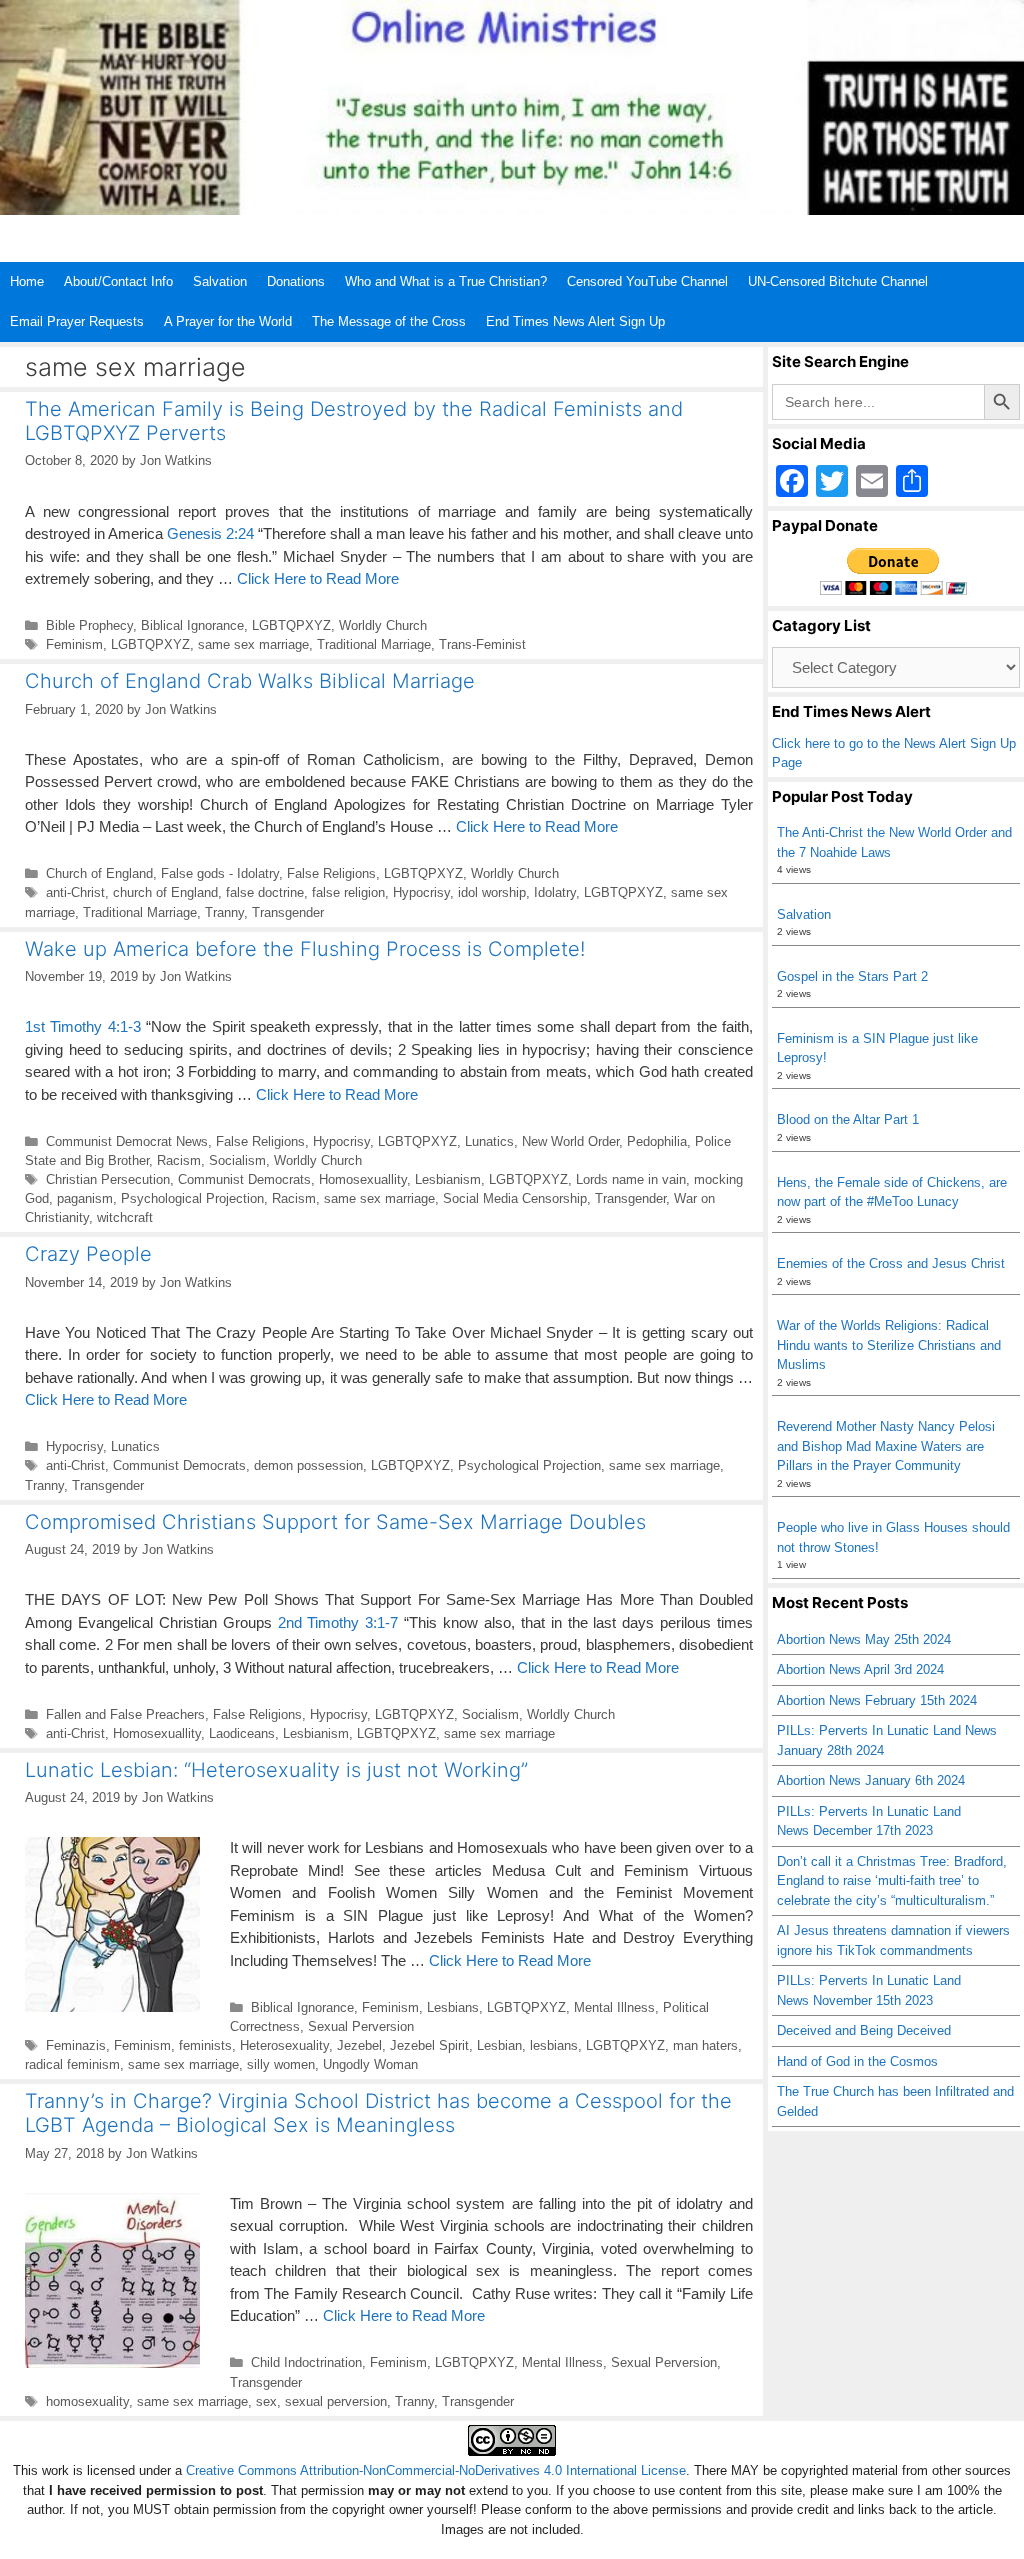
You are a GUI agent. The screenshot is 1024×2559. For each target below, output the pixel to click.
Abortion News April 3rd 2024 (860, 1669)
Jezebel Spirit (429, 2045)
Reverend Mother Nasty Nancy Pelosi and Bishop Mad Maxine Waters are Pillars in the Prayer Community (886, 1446)
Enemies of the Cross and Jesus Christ (891, 1263)
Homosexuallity (363, 1179)
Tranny (224, 912)
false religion (348, 892)
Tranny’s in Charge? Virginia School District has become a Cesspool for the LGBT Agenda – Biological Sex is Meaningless (378, 2113)
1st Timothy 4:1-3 (83, 1026)
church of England (165, 892)
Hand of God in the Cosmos (857, 2061)
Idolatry (555, 892)
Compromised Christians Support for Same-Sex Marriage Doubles (335, 1522)
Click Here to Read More (318, 578)
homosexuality (87, 2401)
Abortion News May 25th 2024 (864, 1639)
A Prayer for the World (228, 321)
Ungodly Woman (370, 2064)
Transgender (288, 912)
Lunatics (489, 1141)
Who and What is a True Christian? (446, 281)
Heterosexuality (284, 2045)
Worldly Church (383, 625)
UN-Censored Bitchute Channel (838, 281)
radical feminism (72, 2064)
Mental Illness (614, 2007)
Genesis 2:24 (210, 533)
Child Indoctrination (306, 2362)
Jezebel (359, 2045)
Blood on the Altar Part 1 (848, 1119)
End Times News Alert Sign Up (575, 321)
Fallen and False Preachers (125, 1714)
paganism (85, 1198)
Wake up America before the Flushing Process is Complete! (305, 949)
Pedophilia (657, 1141)
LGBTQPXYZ (291, 625)
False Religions (331, 873)
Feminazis (76, 2045)
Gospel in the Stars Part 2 (852, 976)
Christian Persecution (108, 1179)
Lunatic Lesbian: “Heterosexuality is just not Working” (276, 1770)
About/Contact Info (118, 281)
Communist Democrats (244, 1179)
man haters (705, 2045)
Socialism (237, 1160)
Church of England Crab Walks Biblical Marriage (250, 681)
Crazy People (88, 1254)
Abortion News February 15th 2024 (877, 1700)
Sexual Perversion (361, 2026)
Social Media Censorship (515, 1198)
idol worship (492, 892)
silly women (281, 2064)
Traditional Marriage (374, 644)
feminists (205, 2045)
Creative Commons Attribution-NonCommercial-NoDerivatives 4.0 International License (436, 2470)
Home (27, 281)
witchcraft (125, 1217)
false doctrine (265, 892)
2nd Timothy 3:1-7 (338, 1622)
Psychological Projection (192, 1198)
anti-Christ (75, 892)
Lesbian (499, 2045)
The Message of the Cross (389, 321)
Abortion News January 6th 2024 (871, 1780)
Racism (179, 1160)
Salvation (220, 281)
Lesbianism (448, 1179)
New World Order (570, 1141)
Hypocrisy (421, 892)
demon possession (308, 1465)
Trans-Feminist (482, 644)
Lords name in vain (631, 1179)
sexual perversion (336, 2401)
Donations (296, 281)
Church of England (99, 873)
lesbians (554, 2045)
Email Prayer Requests (77, 321)
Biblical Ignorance (192, 625)
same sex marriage (253, 644)
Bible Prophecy (89, 625)
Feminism (74, 644)
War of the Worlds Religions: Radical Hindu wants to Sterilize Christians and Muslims (889, 1345)
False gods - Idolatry (220, 873)
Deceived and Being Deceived (864, 2030)
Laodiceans (242, 1733)
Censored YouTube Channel (647, 281)
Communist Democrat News (127, 1141)
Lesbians (453, 2007)
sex (266, 2401)
